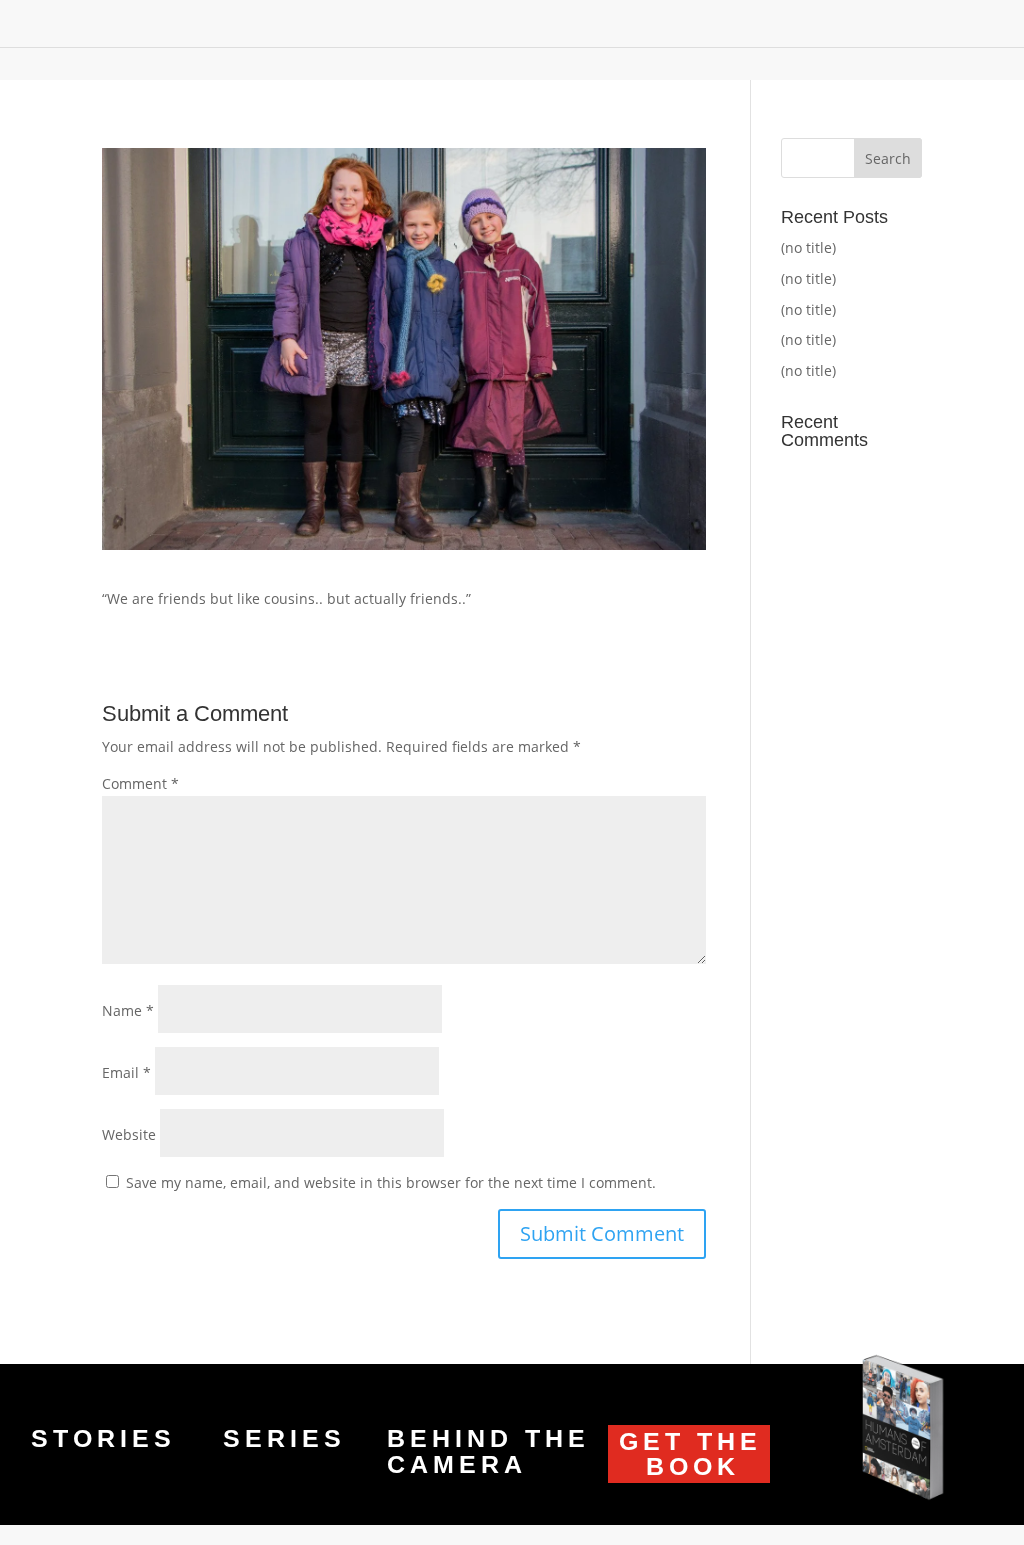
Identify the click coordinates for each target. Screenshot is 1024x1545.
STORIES (103, 1438)
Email (126, 1072)
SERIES (284, 1438)
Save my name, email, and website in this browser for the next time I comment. (391, 1182)
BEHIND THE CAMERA (488, 1451)
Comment (140, 783)
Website (129, 1134)
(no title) (808, 247)
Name (128, 1010)
